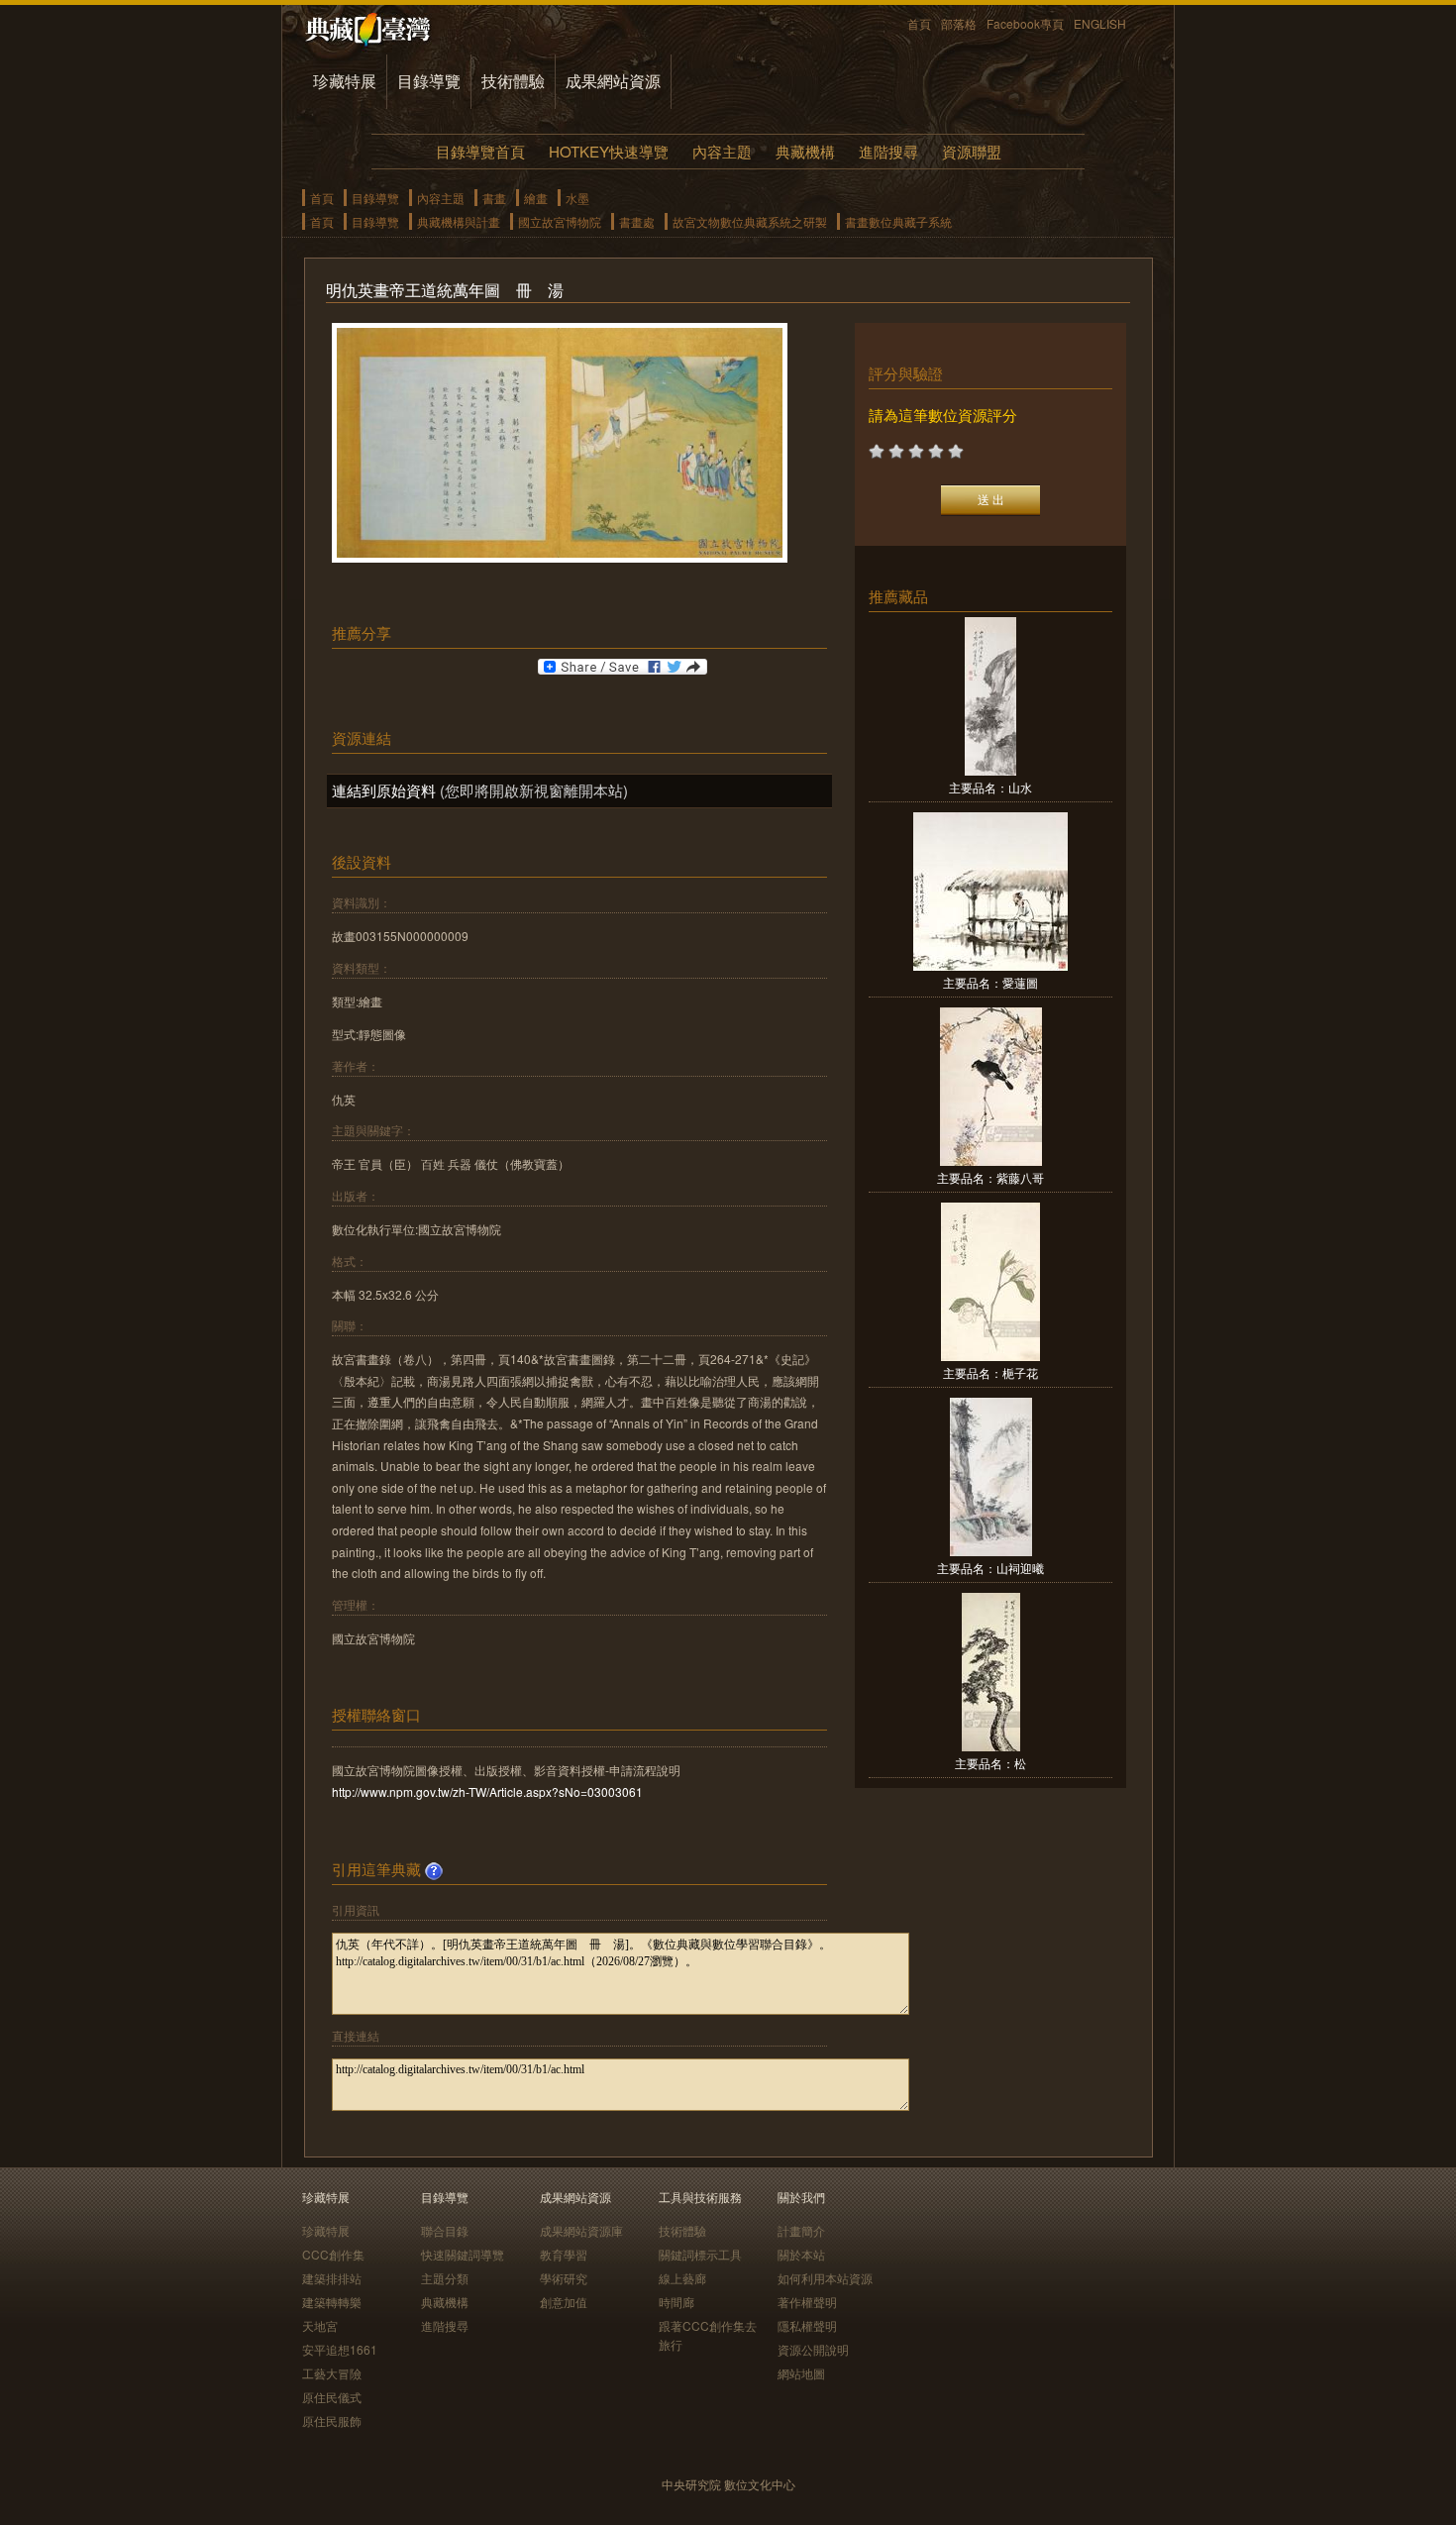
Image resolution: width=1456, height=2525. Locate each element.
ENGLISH (1100, 23)
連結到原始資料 (384, 790)
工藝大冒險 (332, 2373)
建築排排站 (332, 2278)
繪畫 (536, 198)
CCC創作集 (333, 2254)
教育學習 (564, 2254)
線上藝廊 (682, 2278)
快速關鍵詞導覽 (463, 2254)
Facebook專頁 (1025, 23)
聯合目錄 (445, 2230)
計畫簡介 (801, 2230)
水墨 (577, 198)
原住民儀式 (332, 2397)
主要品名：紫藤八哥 (990, 1177)
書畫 (494, 198)
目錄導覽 (429, 81)
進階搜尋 (888, 151)
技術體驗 (513, 81)
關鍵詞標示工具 (700, 2254)
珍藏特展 (345, 81)
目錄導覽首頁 (480, 151)
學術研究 (564, 2278)
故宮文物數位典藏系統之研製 (750, 221)
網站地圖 (801, 2373)
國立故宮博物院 (560, 221)
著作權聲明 (807, 2302)
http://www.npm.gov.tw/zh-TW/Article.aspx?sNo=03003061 (487, 1791)
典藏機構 (805, 151)
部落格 (959, 23)
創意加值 (564, 2302)
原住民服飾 (332, 2420)
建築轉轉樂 (332, 2302)
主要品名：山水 (990, 787)
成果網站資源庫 (581, 2230)
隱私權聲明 (807, 2325)
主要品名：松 (990, 1763)
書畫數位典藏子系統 (898, 221)
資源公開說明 (813, 2349)
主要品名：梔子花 (990, 1372)
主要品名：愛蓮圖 (990, 982)
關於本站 (801, 2254)
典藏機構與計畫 (459, 221)
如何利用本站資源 (825, 2278)
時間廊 (676, 2302)
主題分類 (445, 2278)
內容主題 (722, 151)
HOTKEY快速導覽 (609, 151)
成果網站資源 (613, 81)
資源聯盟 (972, 151)
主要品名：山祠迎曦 (990, 1568)
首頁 (919, 23)
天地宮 (320, 2325)
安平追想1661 (340, 2349)
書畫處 (637, 221)
